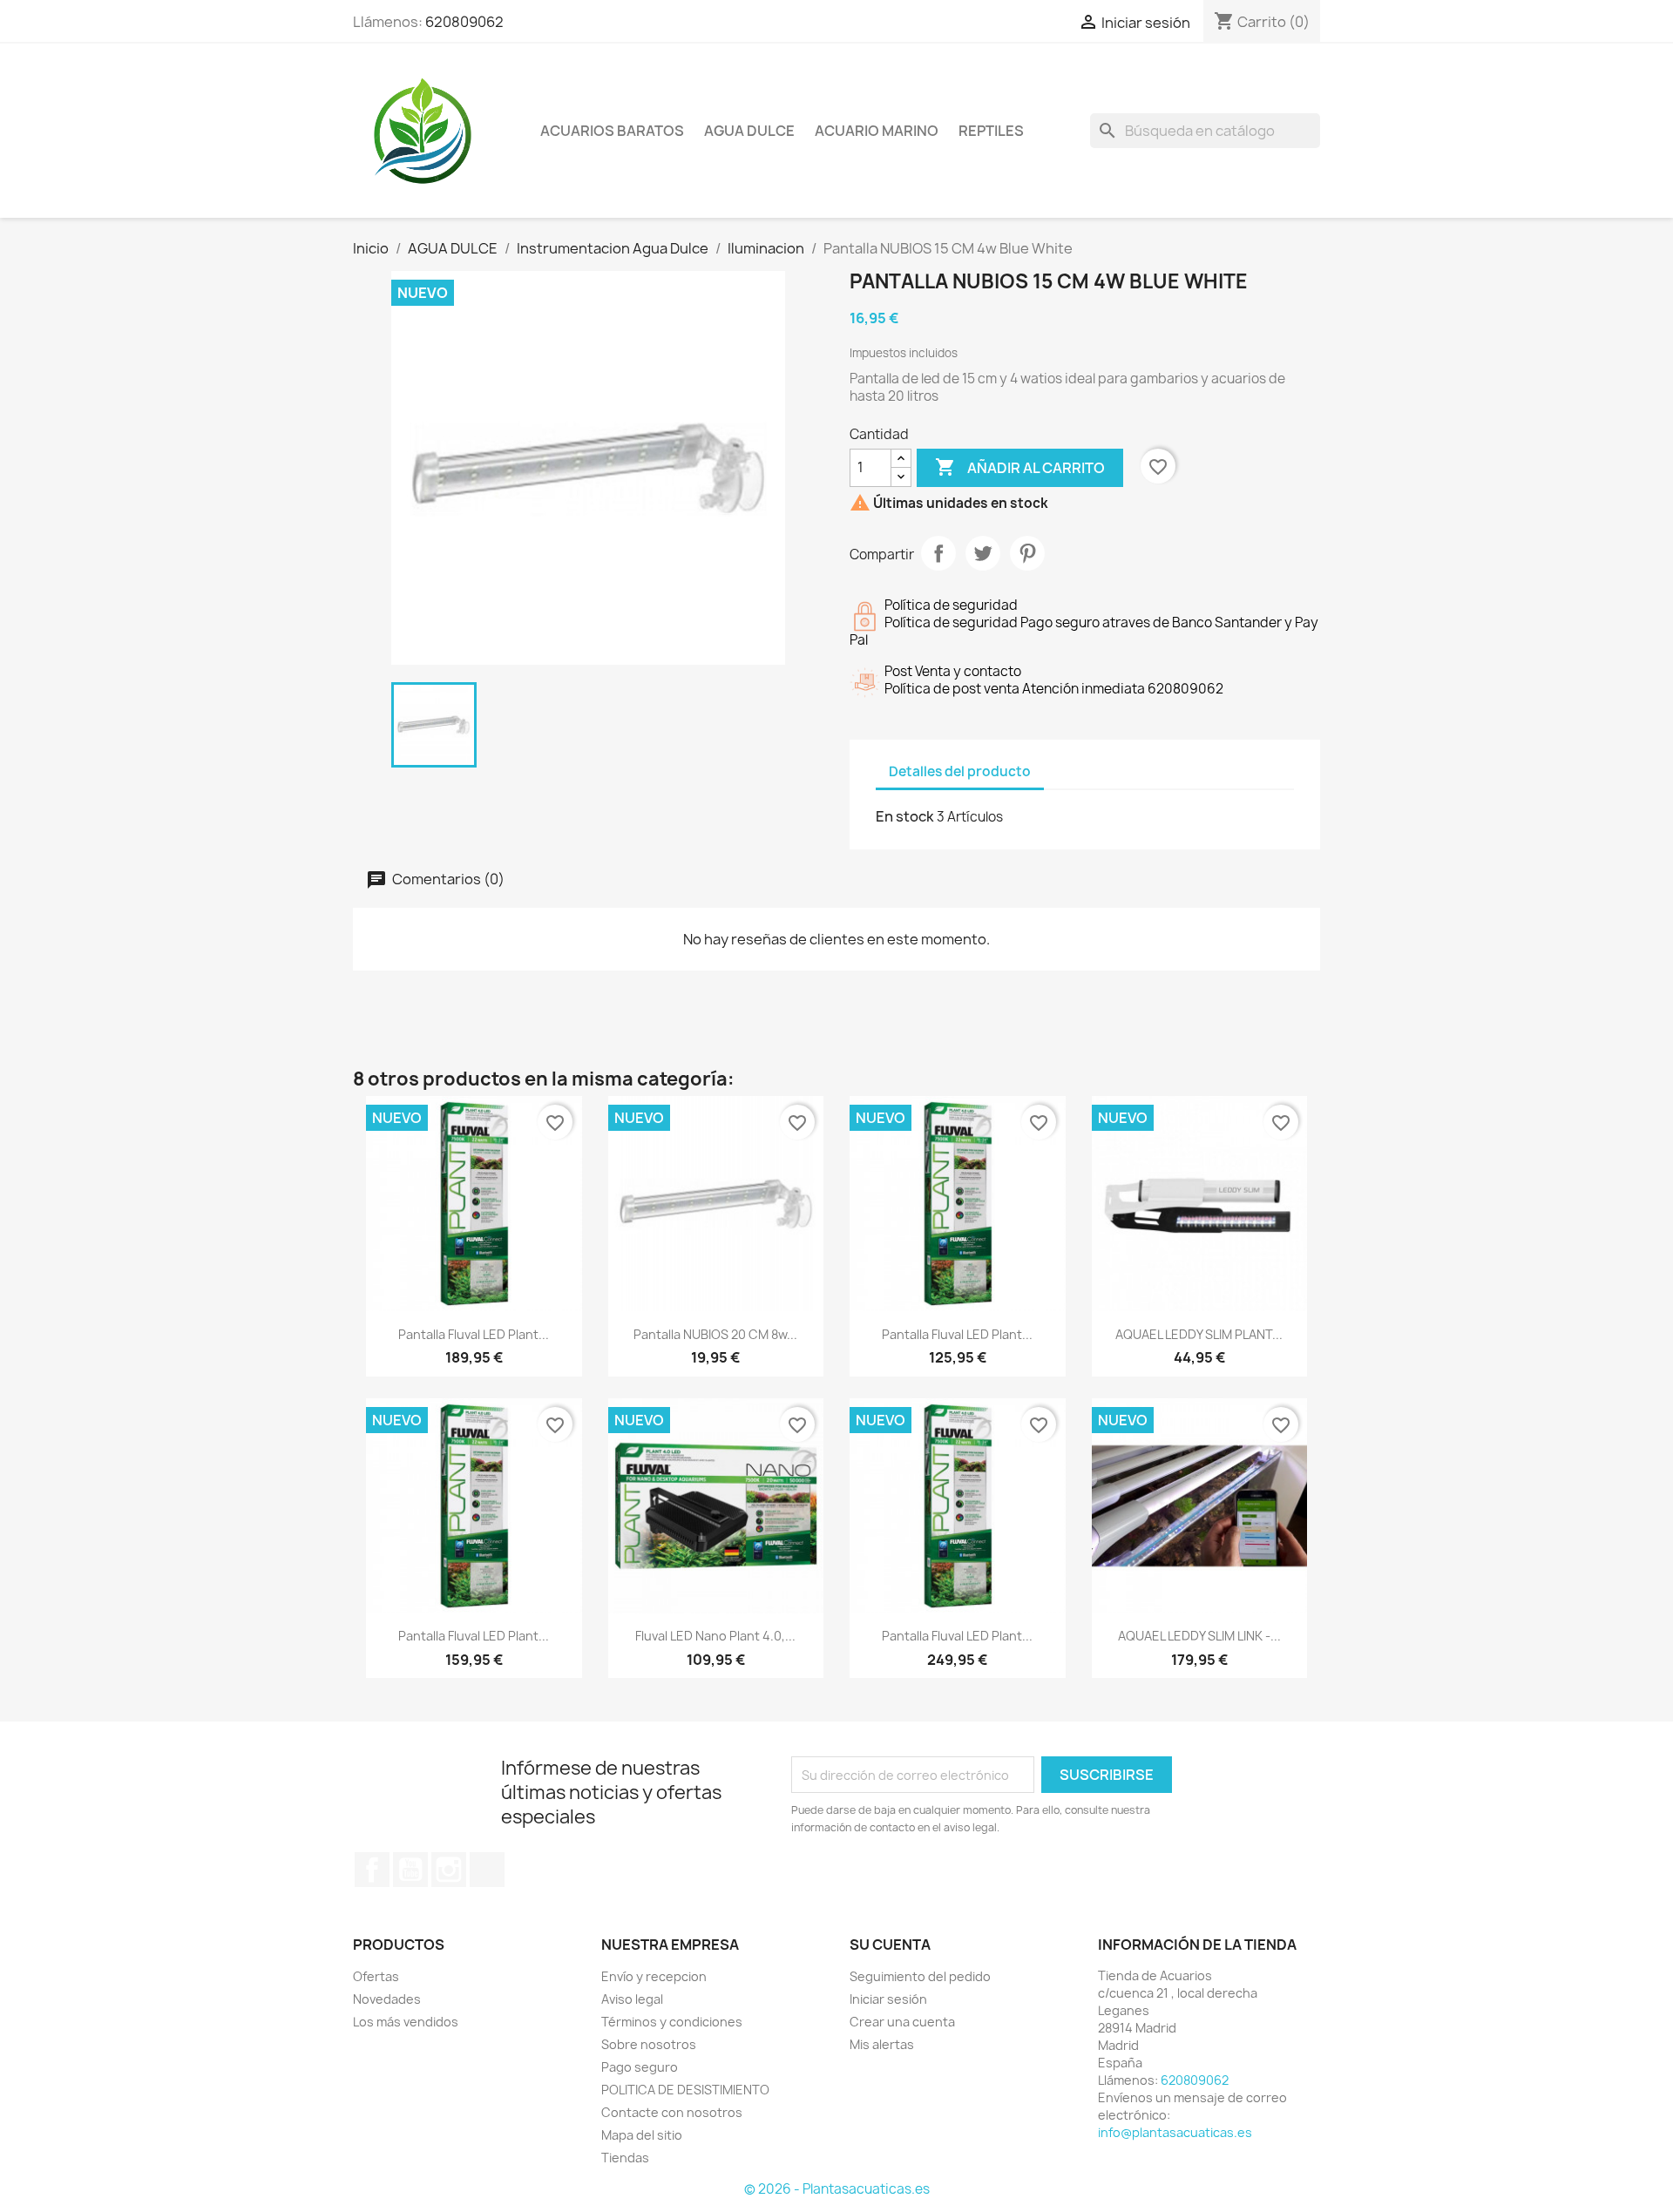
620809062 (464, 22)
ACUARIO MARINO (877, 131)
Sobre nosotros (649, 2044)
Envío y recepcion (654, 1976)
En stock (905, 816)
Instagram (449, 1870)
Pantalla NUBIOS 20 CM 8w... (715, 1334)
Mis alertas (882, 2044)
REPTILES (991, 131)
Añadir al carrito (1020, 467)
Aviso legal (632, 1999)
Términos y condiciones (672, 2022)
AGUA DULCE (749, 131)
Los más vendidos (406, 2022)
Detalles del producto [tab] (960, 771)
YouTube (410, 1870)
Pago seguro (640, 2067)
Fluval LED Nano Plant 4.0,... (715, 1636)
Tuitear (983, 553)
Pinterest (1027, 553)
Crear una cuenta (902, 2022)
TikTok (487, 1870)
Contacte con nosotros (672, 2112)
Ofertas (376, 1976)
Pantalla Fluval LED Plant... (474, 1334)
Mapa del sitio (642, 2135)
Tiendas (625, 2158)
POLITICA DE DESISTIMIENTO (685, 2090)
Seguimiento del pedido (920, 1976)
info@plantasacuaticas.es (1175, 2132)
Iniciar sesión (888, 1999)
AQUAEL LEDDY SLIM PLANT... (1199, 1334)
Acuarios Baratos (612, 131)
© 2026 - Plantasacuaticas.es (837, 2189)
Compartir (938, 553)
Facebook (372, 1870)
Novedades (387, 1999)
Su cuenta (890, 1945)
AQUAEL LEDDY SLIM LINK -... (1199, 1636)
